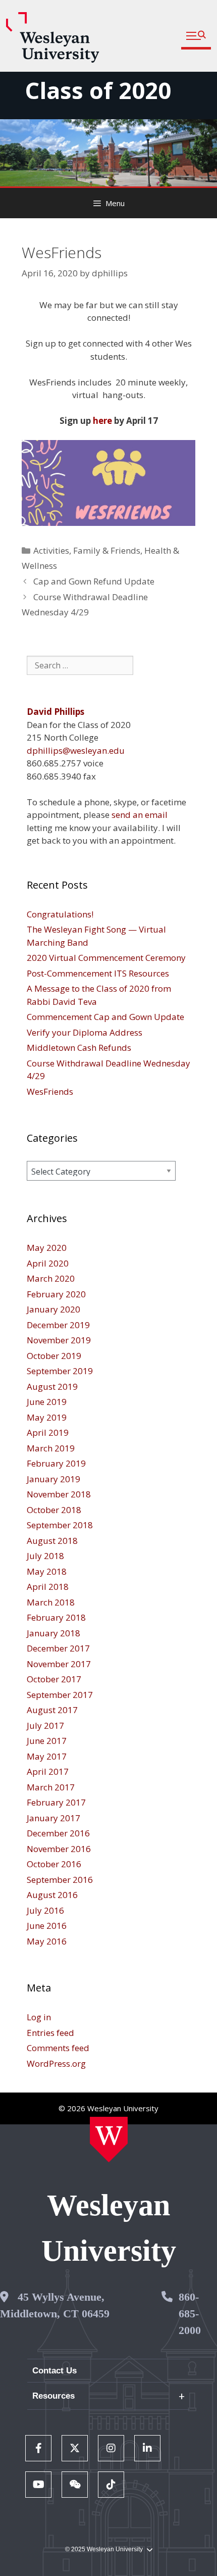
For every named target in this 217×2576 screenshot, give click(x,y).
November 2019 (59, 1340)
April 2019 (48, 1432)
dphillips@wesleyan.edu (76, 750)
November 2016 (59, 1849)
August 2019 (52, 1387)
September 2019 (60, 1371)
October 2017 (54, 1679)
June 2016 (47, 1926)
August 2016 (52, 1895)
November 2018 (59, 1494)
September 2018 (60, 1525)
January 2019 (53, 1479)
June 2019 (47, 1402)
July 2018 (45, 1556)
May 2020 (47, 1248)
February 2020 (56, 1294)
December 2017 (58, 1648)
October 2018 (54, 1510)
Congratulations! (60, 914)
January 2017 (53, 1818)
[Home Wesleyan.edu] (109, 2140)
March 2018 (51, 1602)
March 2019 (51, 1448)
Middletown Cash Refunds (79, 1048)
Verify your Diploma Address (85, 1032)
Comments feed (58, 2048)
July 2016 (45, 1910)
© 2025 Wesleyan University (104, 2549)
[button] (196, 36)
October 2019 (54, 1356)
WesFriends (50, 1091)
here (102, 421)
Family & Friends (107, 550)
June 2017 (47, 1741)
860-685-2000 (190, 2314)
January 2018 (53, 1633)
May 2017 (47, 1756)
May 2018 (47, 1571)
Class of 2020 (98, 90)
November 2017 (59, 1664)
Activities (51, 550)
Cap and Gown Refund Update (94, 581)
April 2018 (48, 1587)
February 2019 (56, 1463)
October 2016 (54, 1864)
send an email (140, 815)
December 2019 (58, 1325)
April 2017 (48, 1771)
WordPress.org (56, 2063)
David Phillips (56, 712)
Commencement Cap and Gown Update (105, 1017)
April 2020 (48, 1263)
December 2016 (58, 1833)
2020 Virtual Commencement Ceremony (106, 958)
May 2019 (47, 1417)
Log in (39, 2017)
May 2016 (47, 1941)
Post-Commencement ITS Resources (98, 973)
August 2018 (52, 1541)
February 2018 (56, 1617)
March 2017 (51, 1787)
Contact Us (55, 2371)
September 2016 (60, 1880)
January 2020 (53, 1309)
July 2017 (45, 1726)
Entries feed (50, 2033)
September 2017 (60, 1695)
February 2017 (56, 1802)
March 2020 (51, 1278)
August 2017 (52, 1710)
